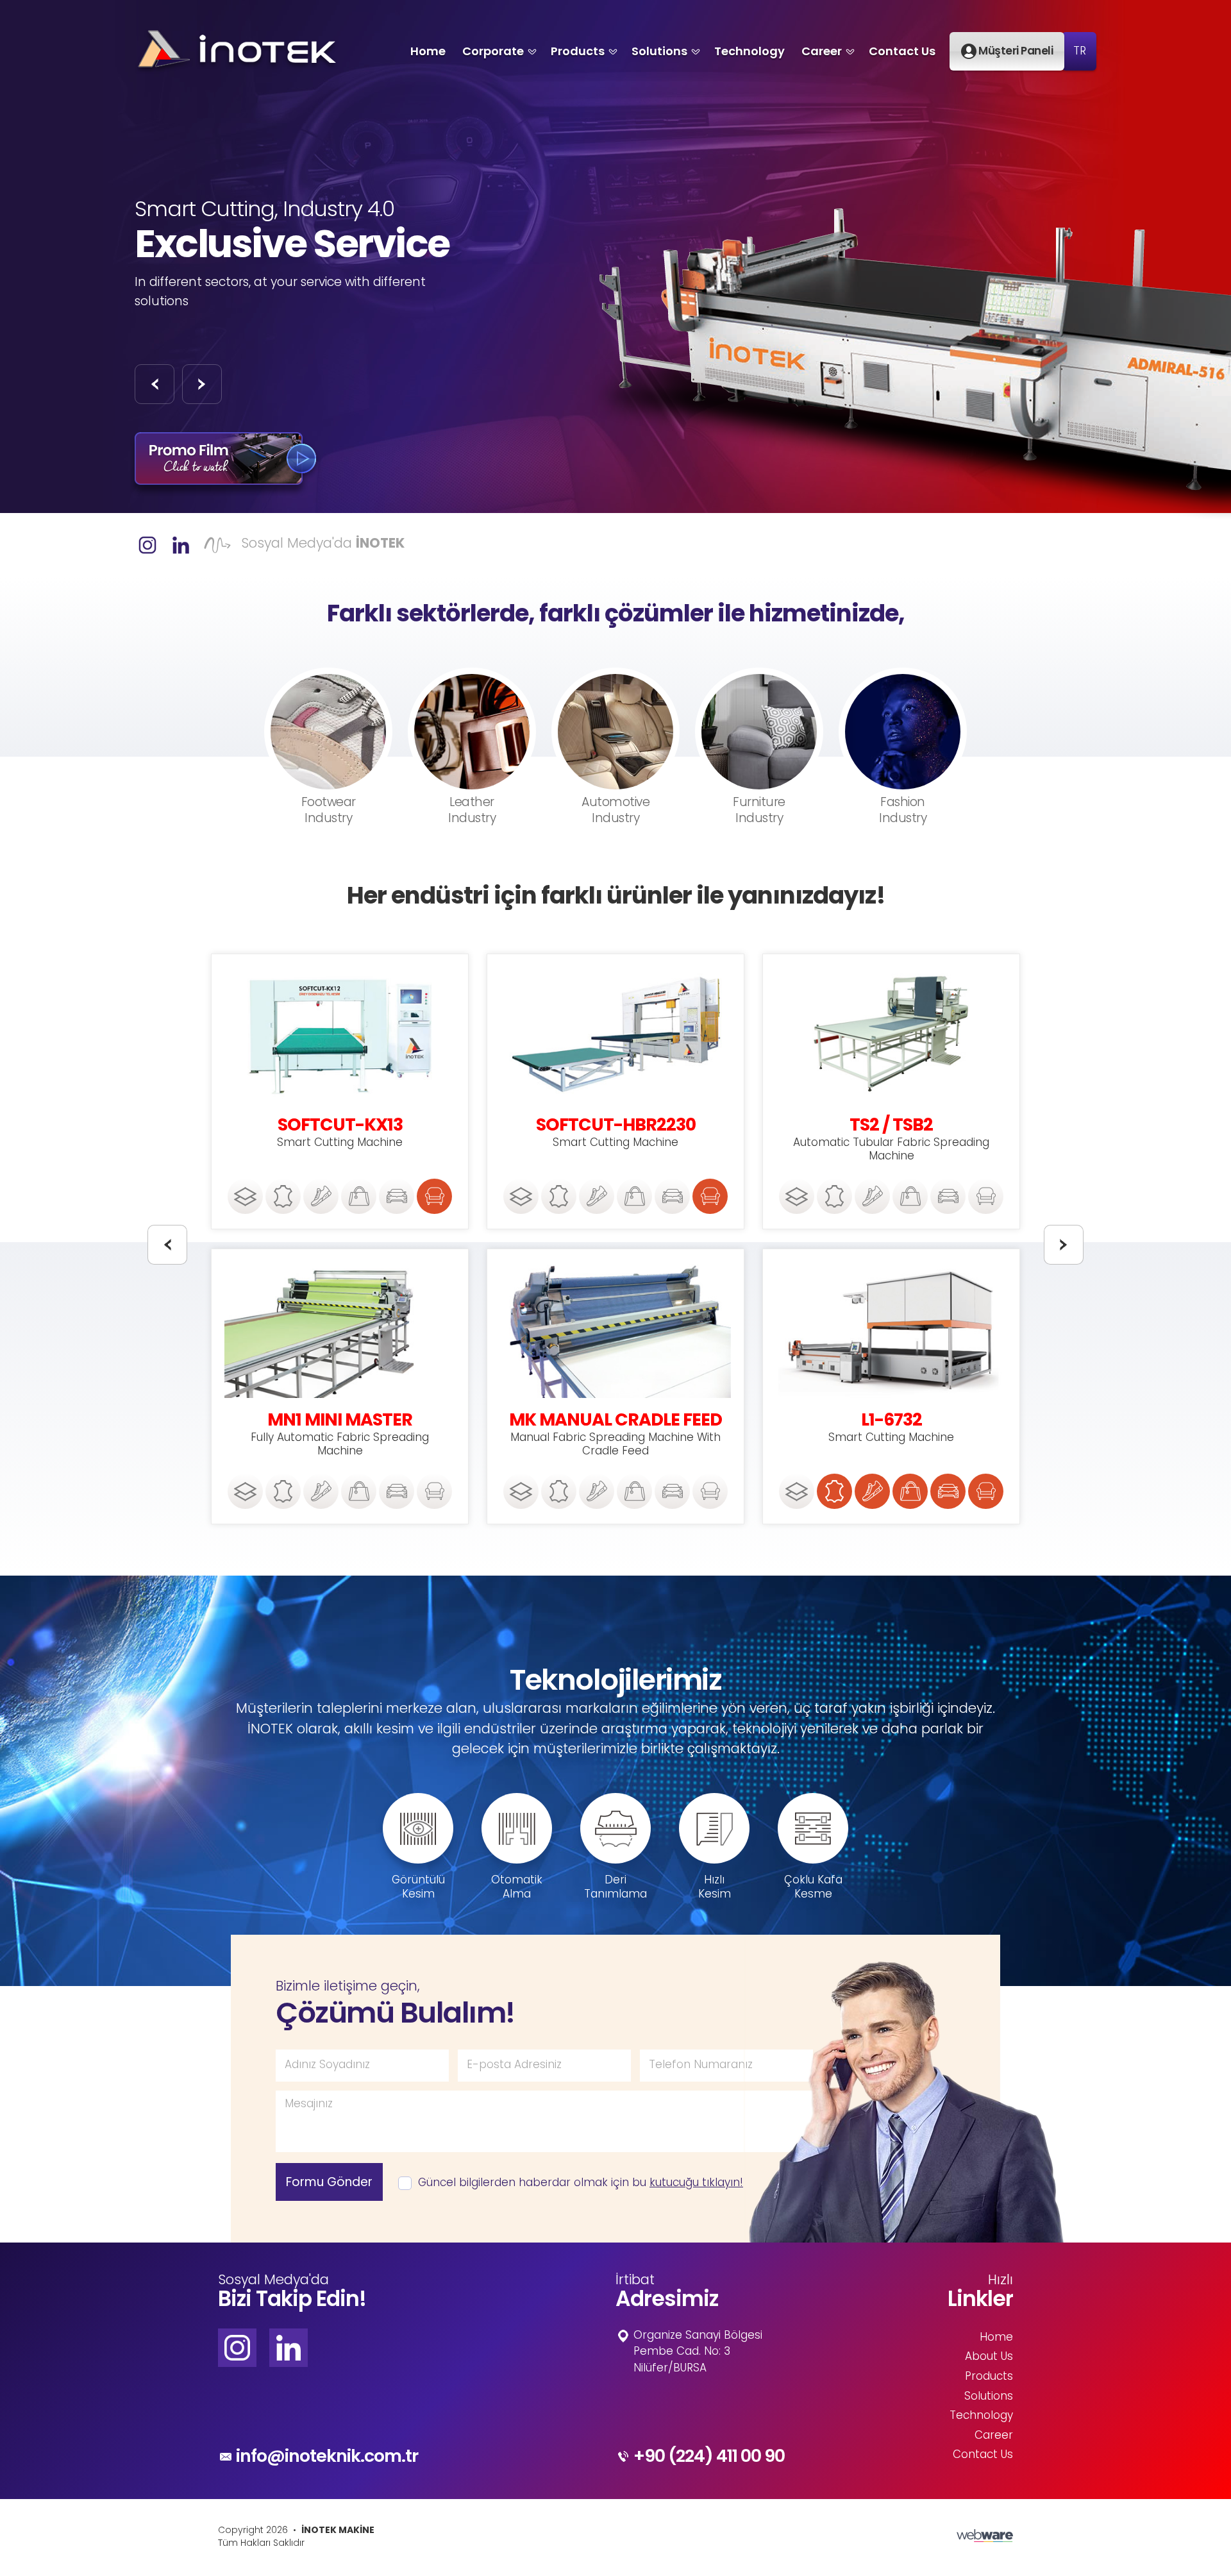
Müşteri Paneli (1015, 51)
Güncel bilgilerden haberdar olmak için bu (577, 2184)
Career (822, 51)
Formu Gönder (329, 2182)
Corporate (493, 51)
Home (428, 51)
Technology (749, 51)
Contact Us (902, 51)
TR (1080, 52)
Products (578, 51)
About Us (989, 2357)
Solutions (659, 51)
